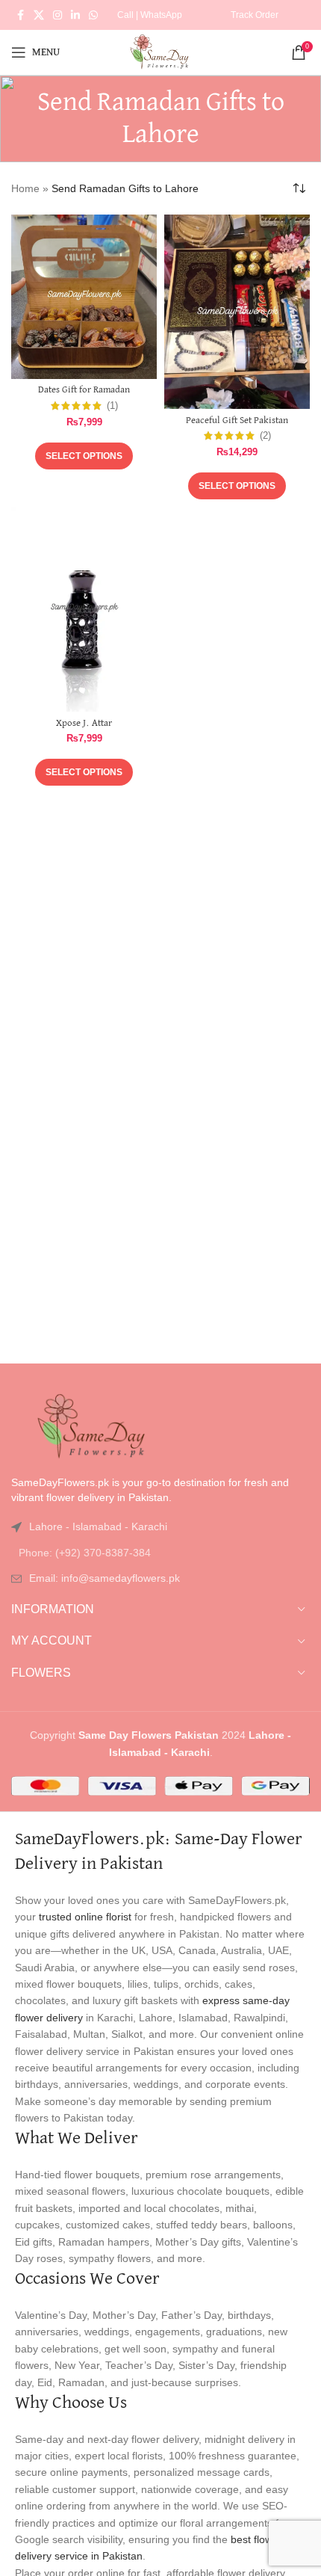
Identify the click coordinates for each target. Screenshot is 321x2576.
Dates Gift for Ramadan (84, 390)
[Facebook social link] (20, 15)
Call (125, 15)
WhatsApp (161, 15)
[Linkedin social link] (75, 15)
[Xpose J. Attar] (84, 609)
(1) (112, 406)
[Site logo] (160, 52)
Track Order (255, 15)
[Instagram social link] (57, 15)
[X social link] (39, 15)
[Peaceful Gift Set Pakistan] (237, 312)
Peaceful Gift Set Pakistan (237, 420)
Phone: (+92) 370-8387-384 (85, 1553)
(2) (265, 436)
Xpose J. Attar (84, 723)
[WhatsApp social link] (93, 15)
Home (25, 188)
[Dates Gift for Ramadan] (84, 297)
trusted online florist (85, 1917)
